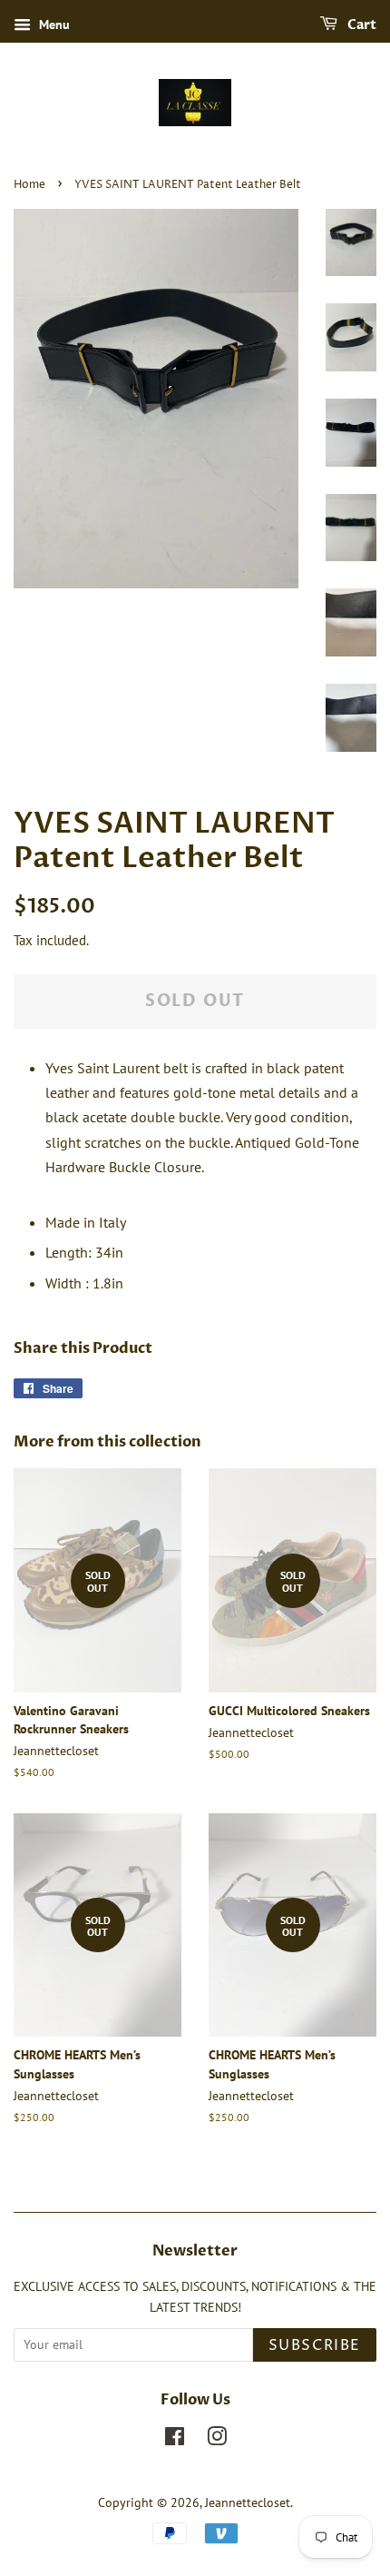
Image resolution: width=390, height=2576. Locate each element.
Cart (361, 25)
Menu (53, 25)
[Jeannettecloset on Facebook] (175, 2440)
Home (29, 185)
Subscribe (315, 2345)
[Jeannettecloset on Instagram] (217, 2440)
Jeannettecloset (248, 2502)
